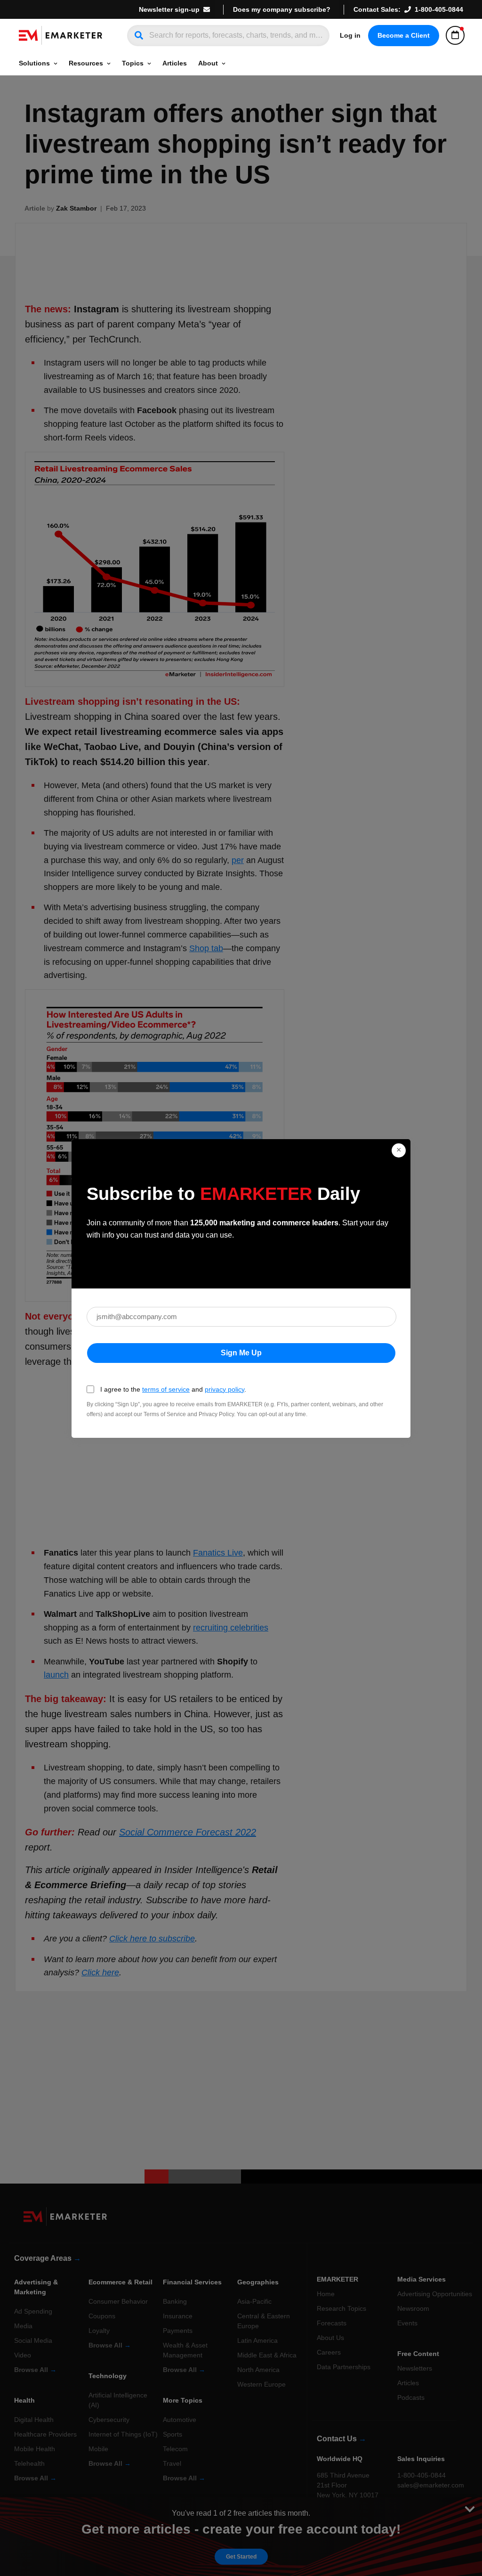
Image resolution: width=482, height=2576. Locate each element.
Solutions (34, 63)
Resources (86, 63)
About (208, 63)
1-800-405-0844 (439, 9)
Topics (133, 63)
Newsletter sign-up (169, 9)
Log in (350, 35)
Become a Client (404, 35)
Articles (175, 63)
